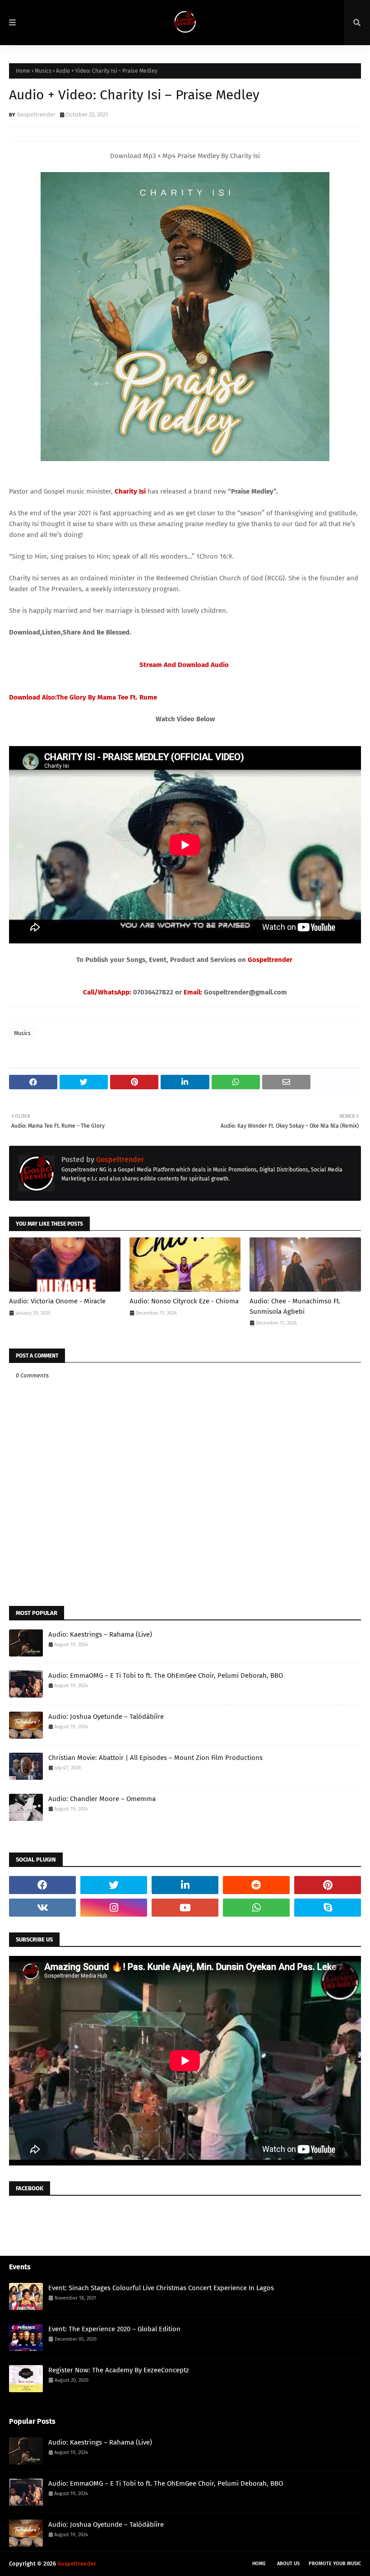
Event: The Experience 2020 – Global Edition (114, 2329)
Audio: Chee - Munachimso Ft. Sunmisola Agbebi (295, 1306)
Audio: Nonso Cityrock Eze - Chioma (184, 1301)
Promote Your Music (335, 2564)
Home (23, 71)
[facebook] (42, 1885)
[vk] (42, 1908)
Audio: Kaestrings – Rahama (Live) (100, 1634)
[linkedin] (185, 1885)
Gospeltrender (36, 114)
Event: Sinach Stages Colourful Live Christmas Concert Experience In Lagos (161, 2288)
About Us (288, 2564)
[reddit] (256, 1885)
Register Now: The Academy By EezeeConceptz (119, 2370)
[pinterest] (328, 1885)
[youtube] (185, 1908)
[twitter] (114, 1885)
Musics (43, 71)
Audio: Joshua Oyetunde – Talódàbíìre (106, 1717)
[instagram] (114, 1908)
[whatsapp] (256, 1908)
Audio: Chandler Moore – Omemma (102, 1799)
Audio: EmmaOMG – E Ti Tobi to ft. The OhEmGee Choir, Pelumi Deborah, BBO (166, 1675)
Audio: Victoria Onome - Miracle (57, 1301)
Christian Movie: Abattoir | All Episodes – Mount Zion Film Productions (155, 1758)
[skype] (328, 1908)
